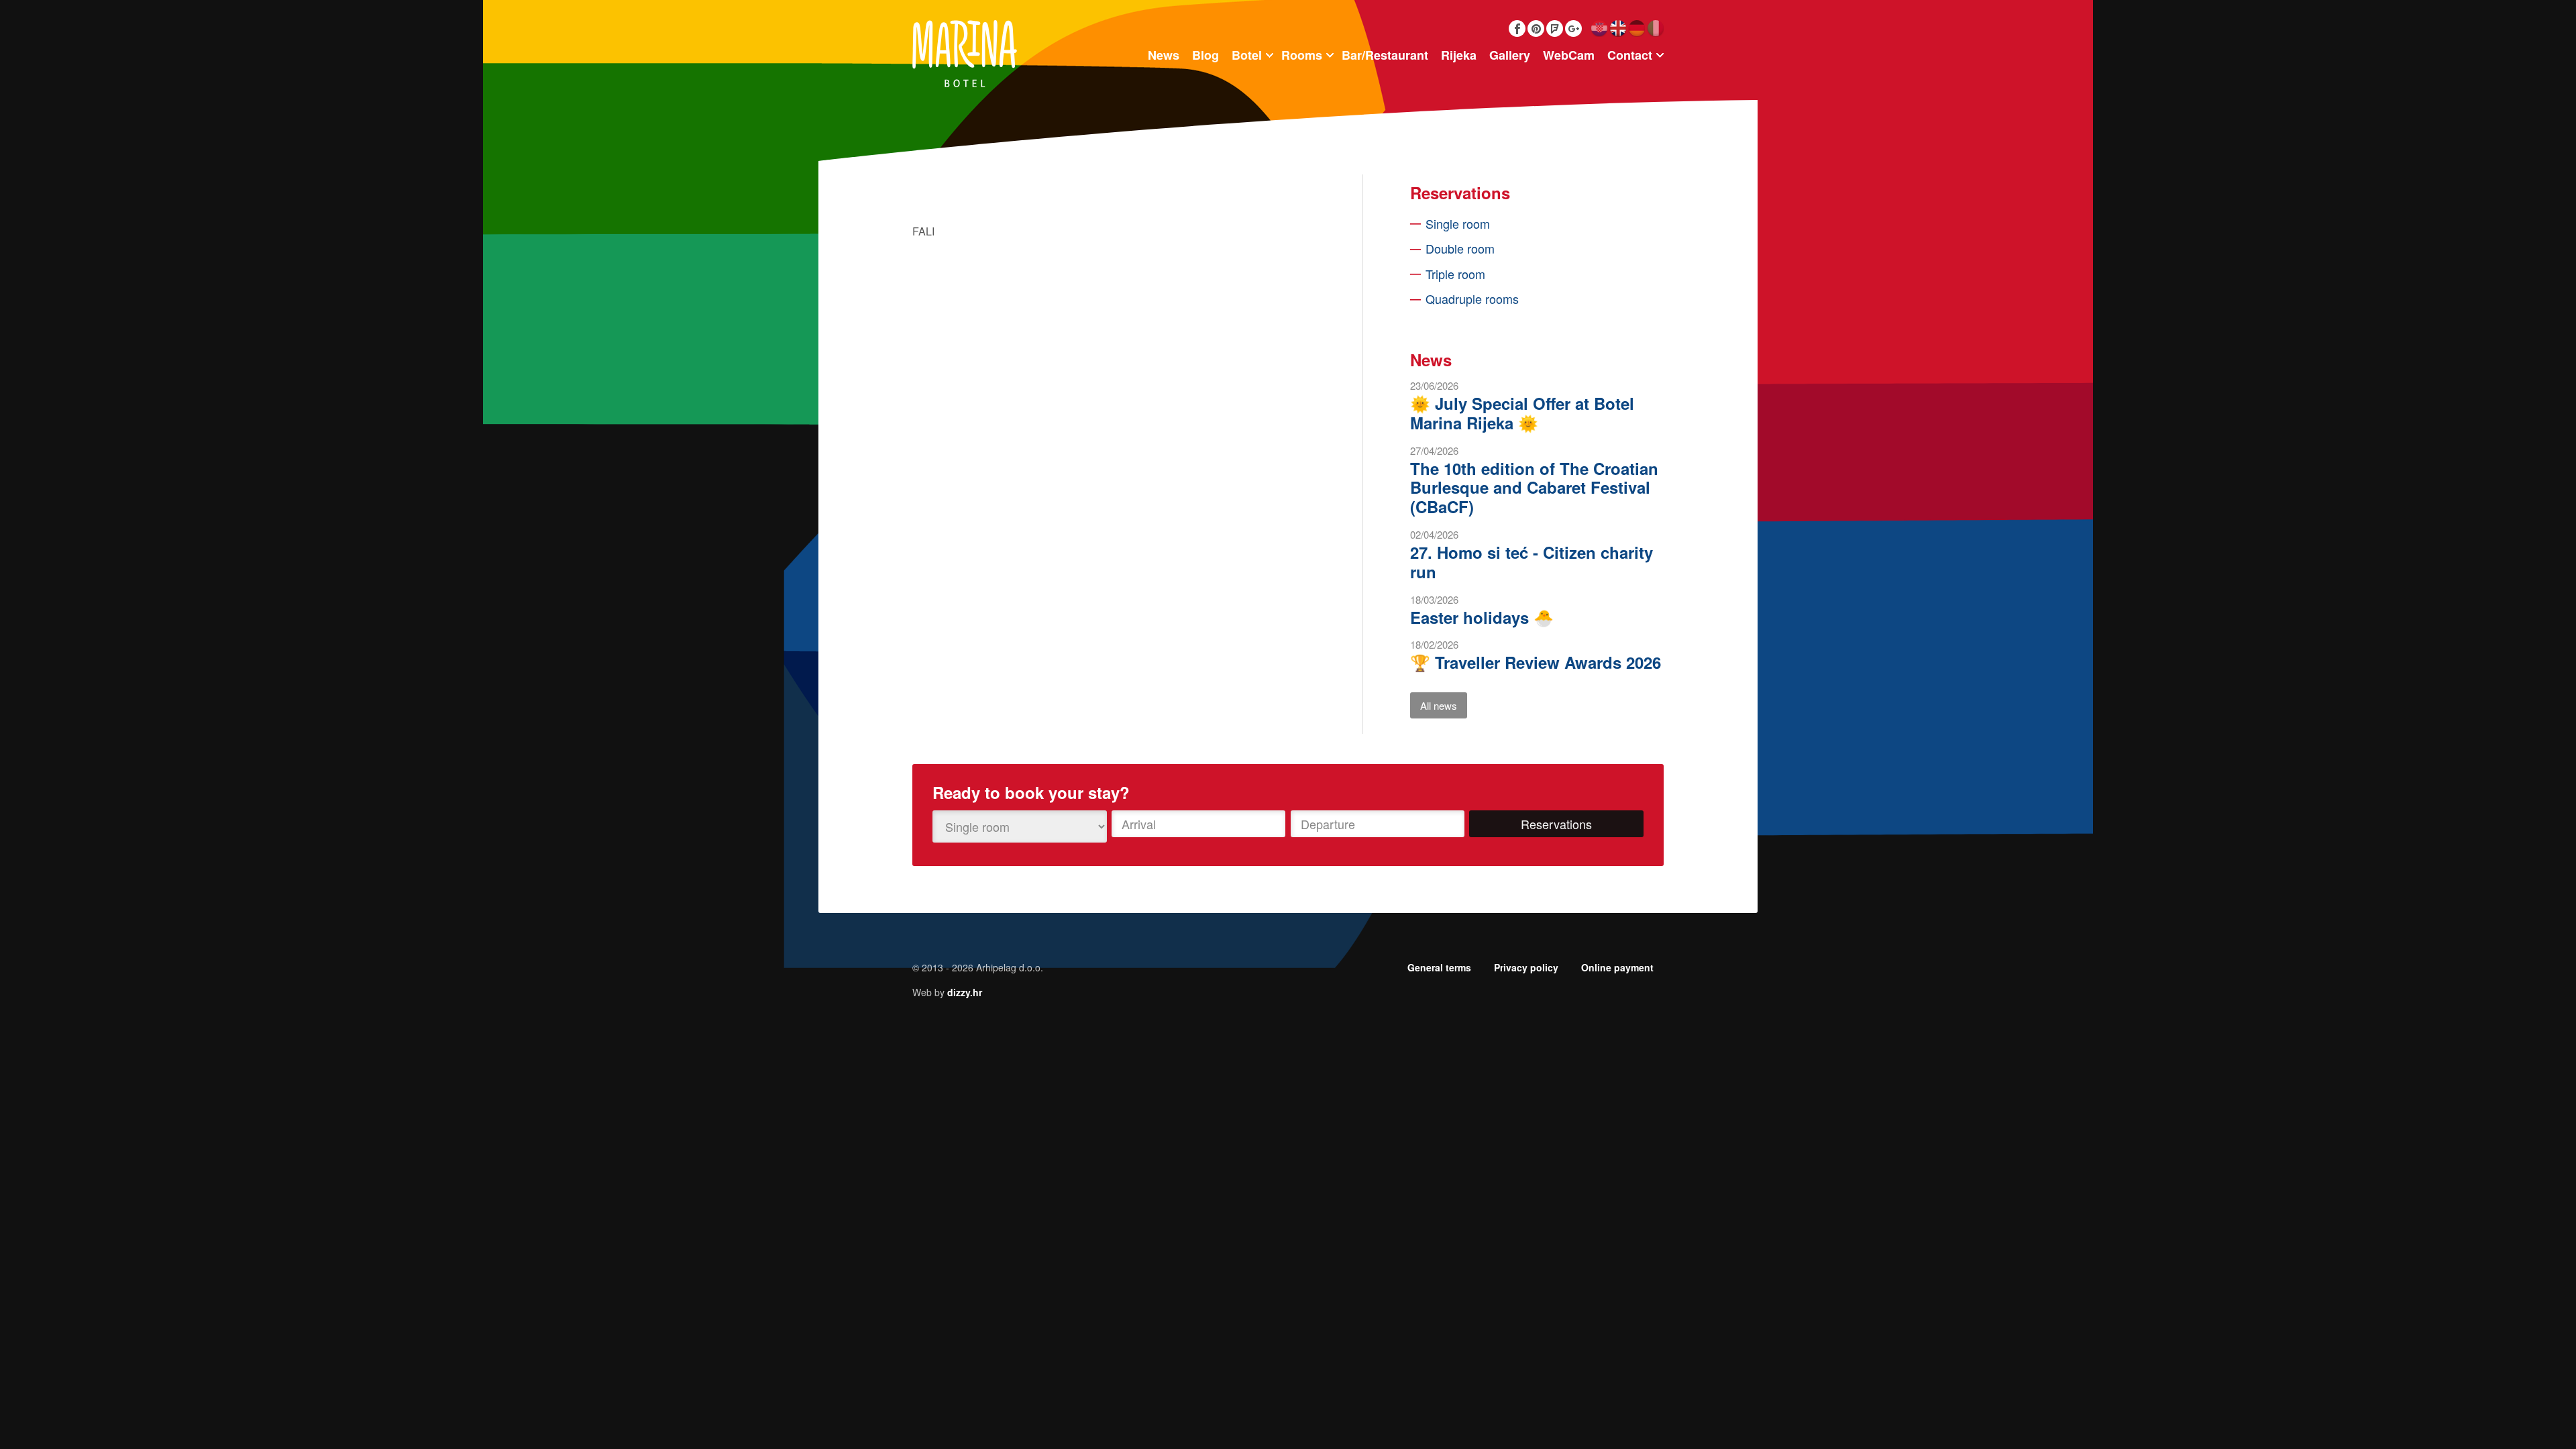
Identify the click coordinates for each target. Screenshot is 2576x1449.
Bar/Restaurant (1385, 55)
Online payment (1617, 967)
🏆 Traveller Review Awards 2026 (1536, 662)
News (1164, 55)
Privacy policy (1526, 967)
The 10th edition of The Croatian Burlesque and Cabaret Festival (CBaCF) (1534, 488)
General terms (1439, 967)
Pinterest (1536, 29)
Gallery (1510, 55)
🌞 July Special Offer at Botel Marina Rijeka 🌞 (1522, 413)
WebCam (1569, 55)
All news (1439, 705)
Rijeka (1459, 55)
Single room (1458, 223)
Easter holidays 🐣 (1482, 617)
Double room (1460, 248)
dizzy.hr (965, 992)
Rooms (1302, 55)
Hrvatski (1599, 29)
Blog (1205, 55)
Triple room (1455, 274)
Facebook (1517, 29)
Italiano (1655, 29)
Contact (1630, 55)
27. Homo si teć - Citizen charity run (1532, 562)
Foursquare (1555, 29)
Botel (1247, 55)
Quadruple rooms (1472, 299)
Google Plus (1573, 29)
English (1618, 29)
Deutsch (1636, 29)
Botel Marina (965, 54)
